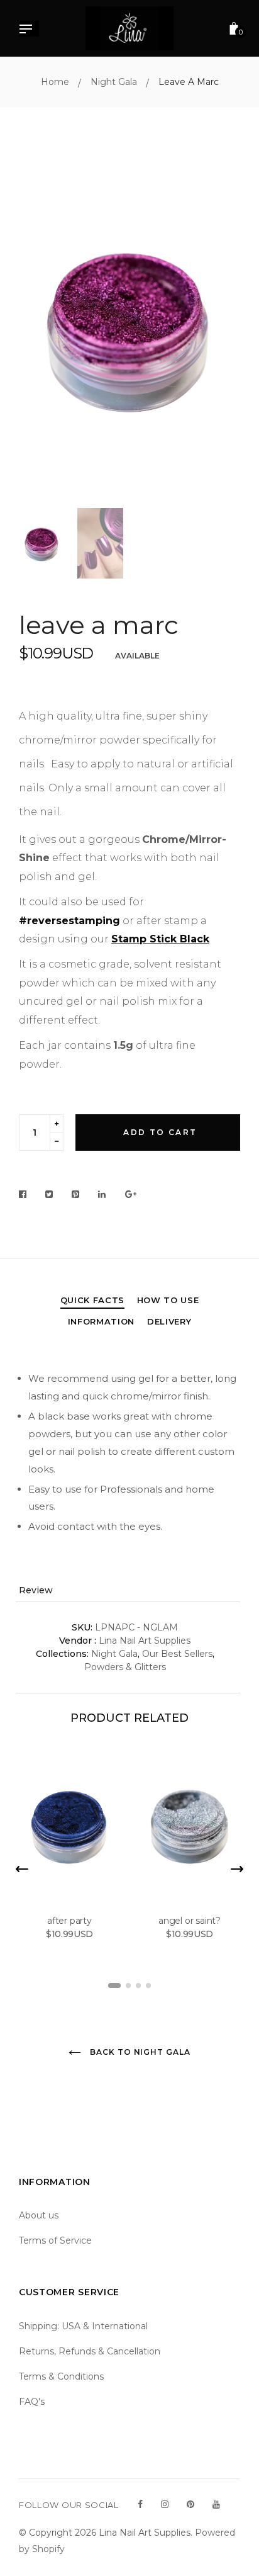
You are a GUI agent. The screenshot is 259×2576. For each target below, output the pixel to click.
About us (39, 2215)
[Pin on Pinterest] (76, 1195)
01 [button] (114, 1986)
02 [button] (128, 1986)
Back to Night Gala (139, 2052)
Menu (29, 30)
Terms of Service (55, 2240)
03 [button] (138, 1986)
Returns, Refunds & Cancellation (90, 2351)
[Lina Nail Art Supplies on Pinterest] (190, 2504)
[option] (129, 327)
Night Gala (114, 1654)
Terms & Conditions (61, 2376)
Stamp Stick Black (160, 939)
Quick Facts (92, 1300)
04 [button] (148, 1986)
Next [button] (221, 327)
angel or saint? (190, 1921)
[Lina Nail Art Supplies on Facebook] (140, 2504)
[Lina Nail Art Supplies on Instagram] (165, 2504)
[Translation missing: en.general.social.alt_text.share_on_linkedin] (102, 1195)
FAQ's (32, 2402)
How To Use (168, 1300)
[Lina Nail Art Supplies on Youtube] (216, 2504)
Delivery (169, 1321)
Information (101, 1321)
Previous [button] (38, 327)
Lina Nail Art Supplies (145, 1641)
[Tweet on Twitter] (49, 1195)
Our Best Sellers (177, 1654)
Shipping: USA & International (83, 2326)
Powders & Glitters (125, 1667)
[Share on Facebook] (26, 1195)
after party (69, 1921)
